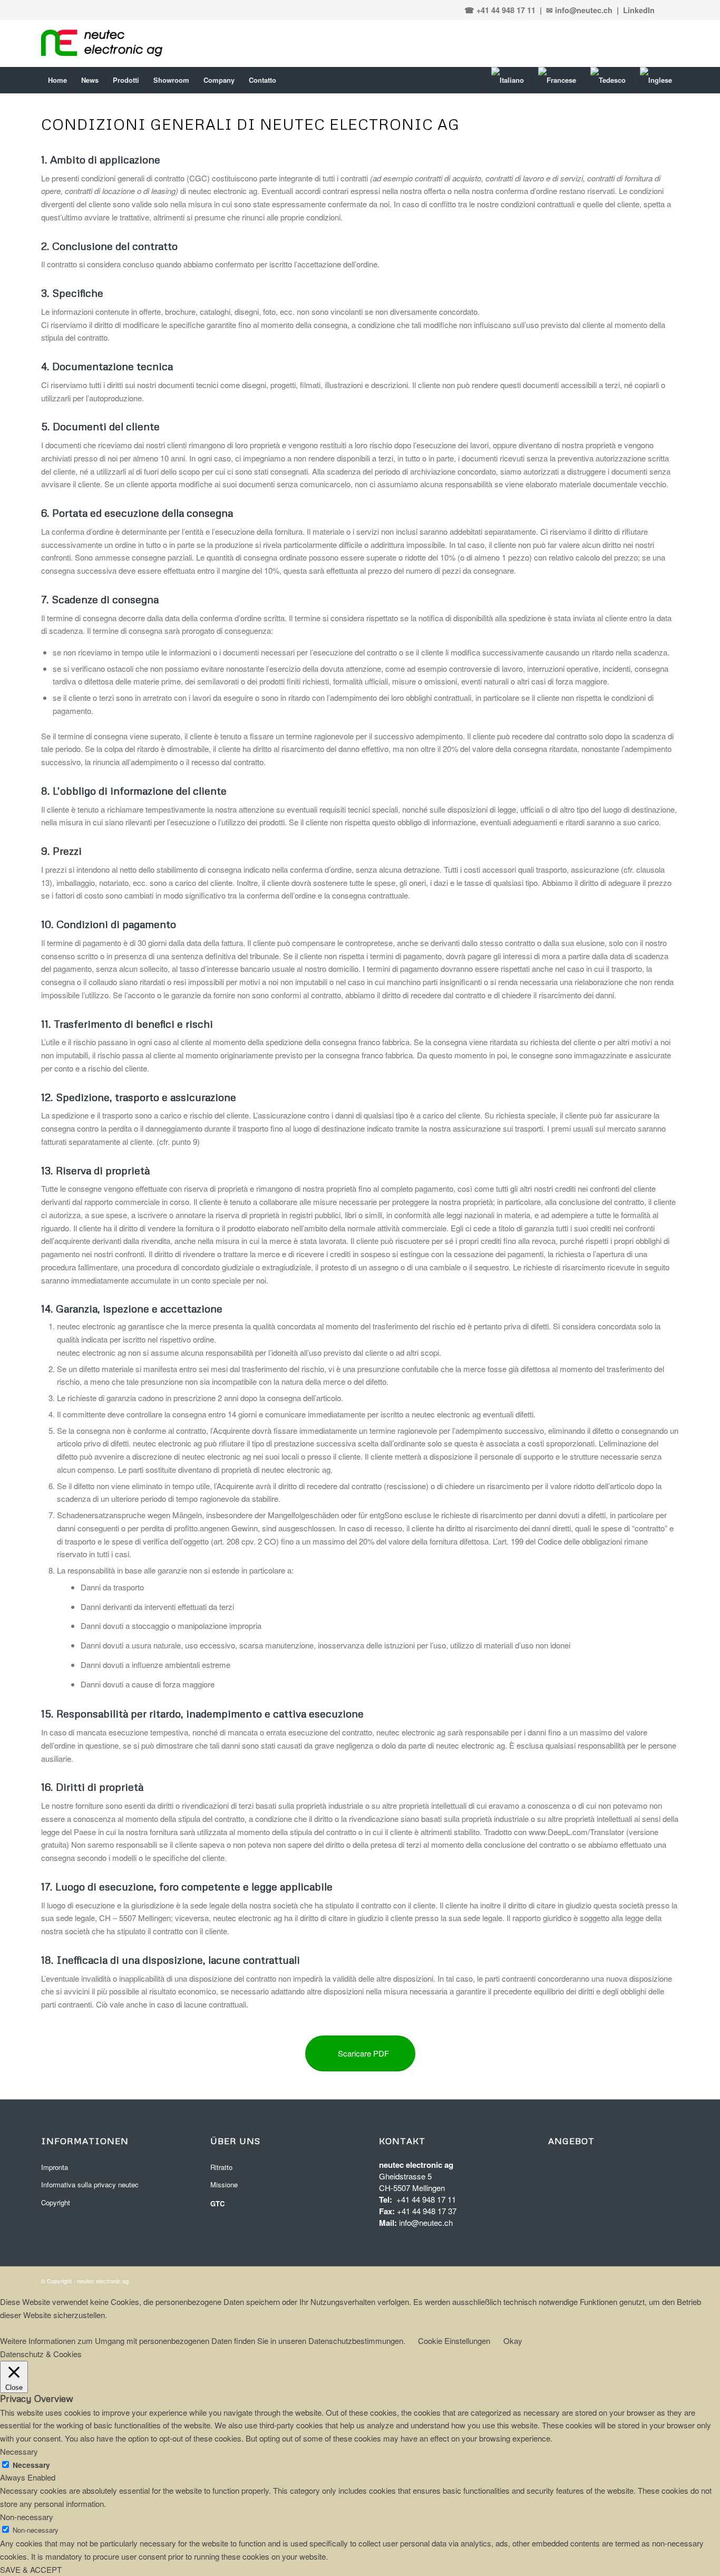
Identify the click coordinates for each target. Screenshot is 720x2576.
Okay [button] (513, 2341)
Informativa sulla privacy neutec (90, 2184)
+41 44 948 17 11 (426, 2199)
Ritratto (221, 2167)
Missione (224, 2184)
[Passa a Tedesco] (608, 80)
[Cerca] (477, 80)
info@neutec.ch (426, 2222)
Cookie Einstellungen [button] (454, 2341)
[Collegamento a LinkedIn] (669, 10)
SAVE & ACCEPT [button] (31, 2569)
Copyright (56, 2202)
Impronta (55, 2167)
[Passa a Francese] (557, 80)
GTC (217, 2203)
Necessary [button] (19, 2451)
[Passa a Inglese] (656, 80)
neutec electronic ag (103, 2281)
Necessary (31, 2465)
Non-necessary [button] (27, 2517)
